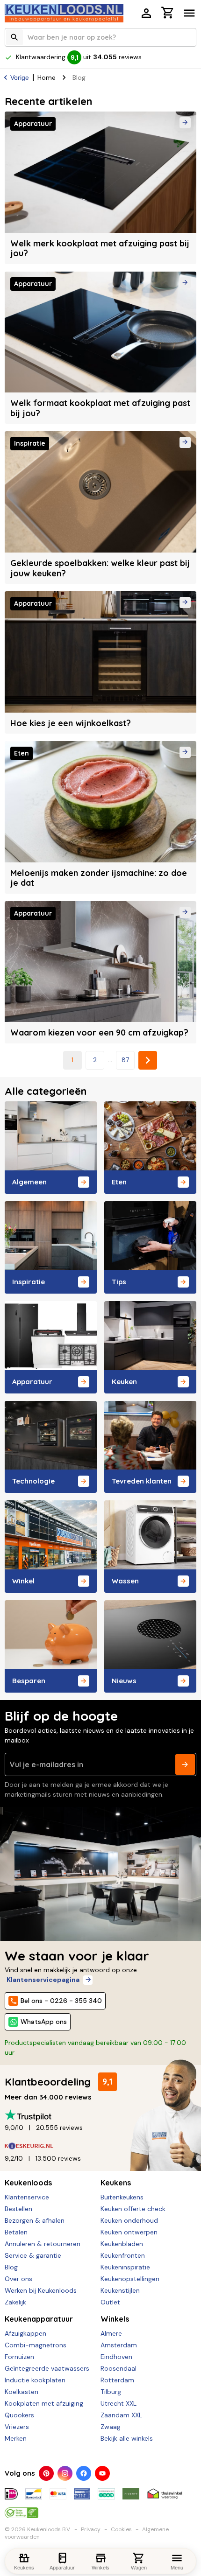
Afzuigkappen (25, 2333)
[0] (168, 14)
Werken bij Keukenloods (41, 2290)
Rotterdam (117, 2380)
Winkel (23, 1581)
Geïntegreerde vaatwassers (47, 2368)
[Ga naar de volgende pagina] (148, 1060)
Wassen (125, 1581)
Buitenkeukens (122, 2197)
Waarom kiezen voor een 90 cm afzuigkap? (99, 1032)
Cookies (121, 2529)
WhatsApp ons (44, 2022)
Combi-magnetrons (36, 2345)
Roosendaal (118, 2368)
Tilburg (111, 2392)
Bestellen (18, 2209)
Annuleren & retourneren (43, 2244)
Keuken (124, 1382)
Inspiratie (29, 1282)
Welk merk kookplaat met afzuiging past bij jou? (100, 248)
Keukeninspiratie (125, 2267)
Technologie (33, 1481)
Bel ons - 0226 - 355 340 (61, 2001)
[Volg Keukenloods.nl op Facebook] (84, 2473)
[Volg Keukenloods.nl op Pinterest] (46, 2473)
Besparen (29, 1681)
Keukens (116, 2183)
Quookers (19, 2415)
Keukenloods (28, 2183)
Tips (119, 1282)
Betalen (16, 2232)
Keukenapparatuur (39, 2319)
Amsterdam (119, 2345)
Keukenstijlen (120, 2290)
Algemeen (29, 1182)
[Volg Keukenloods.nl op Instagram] (65, 2473)
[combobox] (100, 37)
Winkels (115, 2319)
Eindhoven (116, 2357)
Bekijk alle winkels (127, 2438)
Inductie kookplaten (35, 2380)
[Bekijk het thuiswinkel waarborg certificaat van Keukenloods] (165, 2490)
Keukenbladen (122, 2244)
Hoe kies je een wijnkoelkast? (71, 723)
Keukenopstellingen (130, 2279)
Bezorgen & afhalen (35, 2220)
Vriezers (17, 2427)
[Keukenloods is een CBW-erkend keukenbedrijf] (22, 2509)
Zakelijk (15, 2302)
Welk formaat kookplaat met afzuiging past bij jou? (100, 408)
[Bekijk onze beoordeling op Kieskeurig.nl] (100, 2146)
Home (47, 77)
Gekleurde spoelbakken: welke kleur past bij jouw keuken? (100, 568)
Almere (111, 2333)
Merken (16, 2438)
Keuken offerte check (133, 2209)
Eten (119, 1182)
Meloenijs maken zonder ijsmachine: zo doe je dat (99, 878)
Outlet (110, 2302)
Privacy (91, 2529)
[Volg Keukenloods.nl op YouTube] (102, 2473)
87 (125, 1060)
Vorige (20, 77)
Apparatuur (32, 1382)
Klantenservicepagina (43, 1980)
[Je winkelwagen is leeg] (168, 13)
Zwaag (111, 2427)
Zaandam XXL (121, 2415)
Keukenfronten (123, 2255)
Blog (11, 2267)
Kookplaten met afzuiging (44, 2403)
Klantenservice (27, 2197)
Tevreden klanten (142, 1481)
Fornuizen (19, 2357)
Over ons (18, 2279)
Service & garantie (33, 2255)
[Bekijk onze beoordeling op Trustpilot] (100, 2115)
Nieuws (124, 1681)
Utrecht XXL (118, 2403)
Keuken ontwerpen (129, 2232)
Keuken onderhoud (129, 2220)
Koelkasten (22, 2392)
